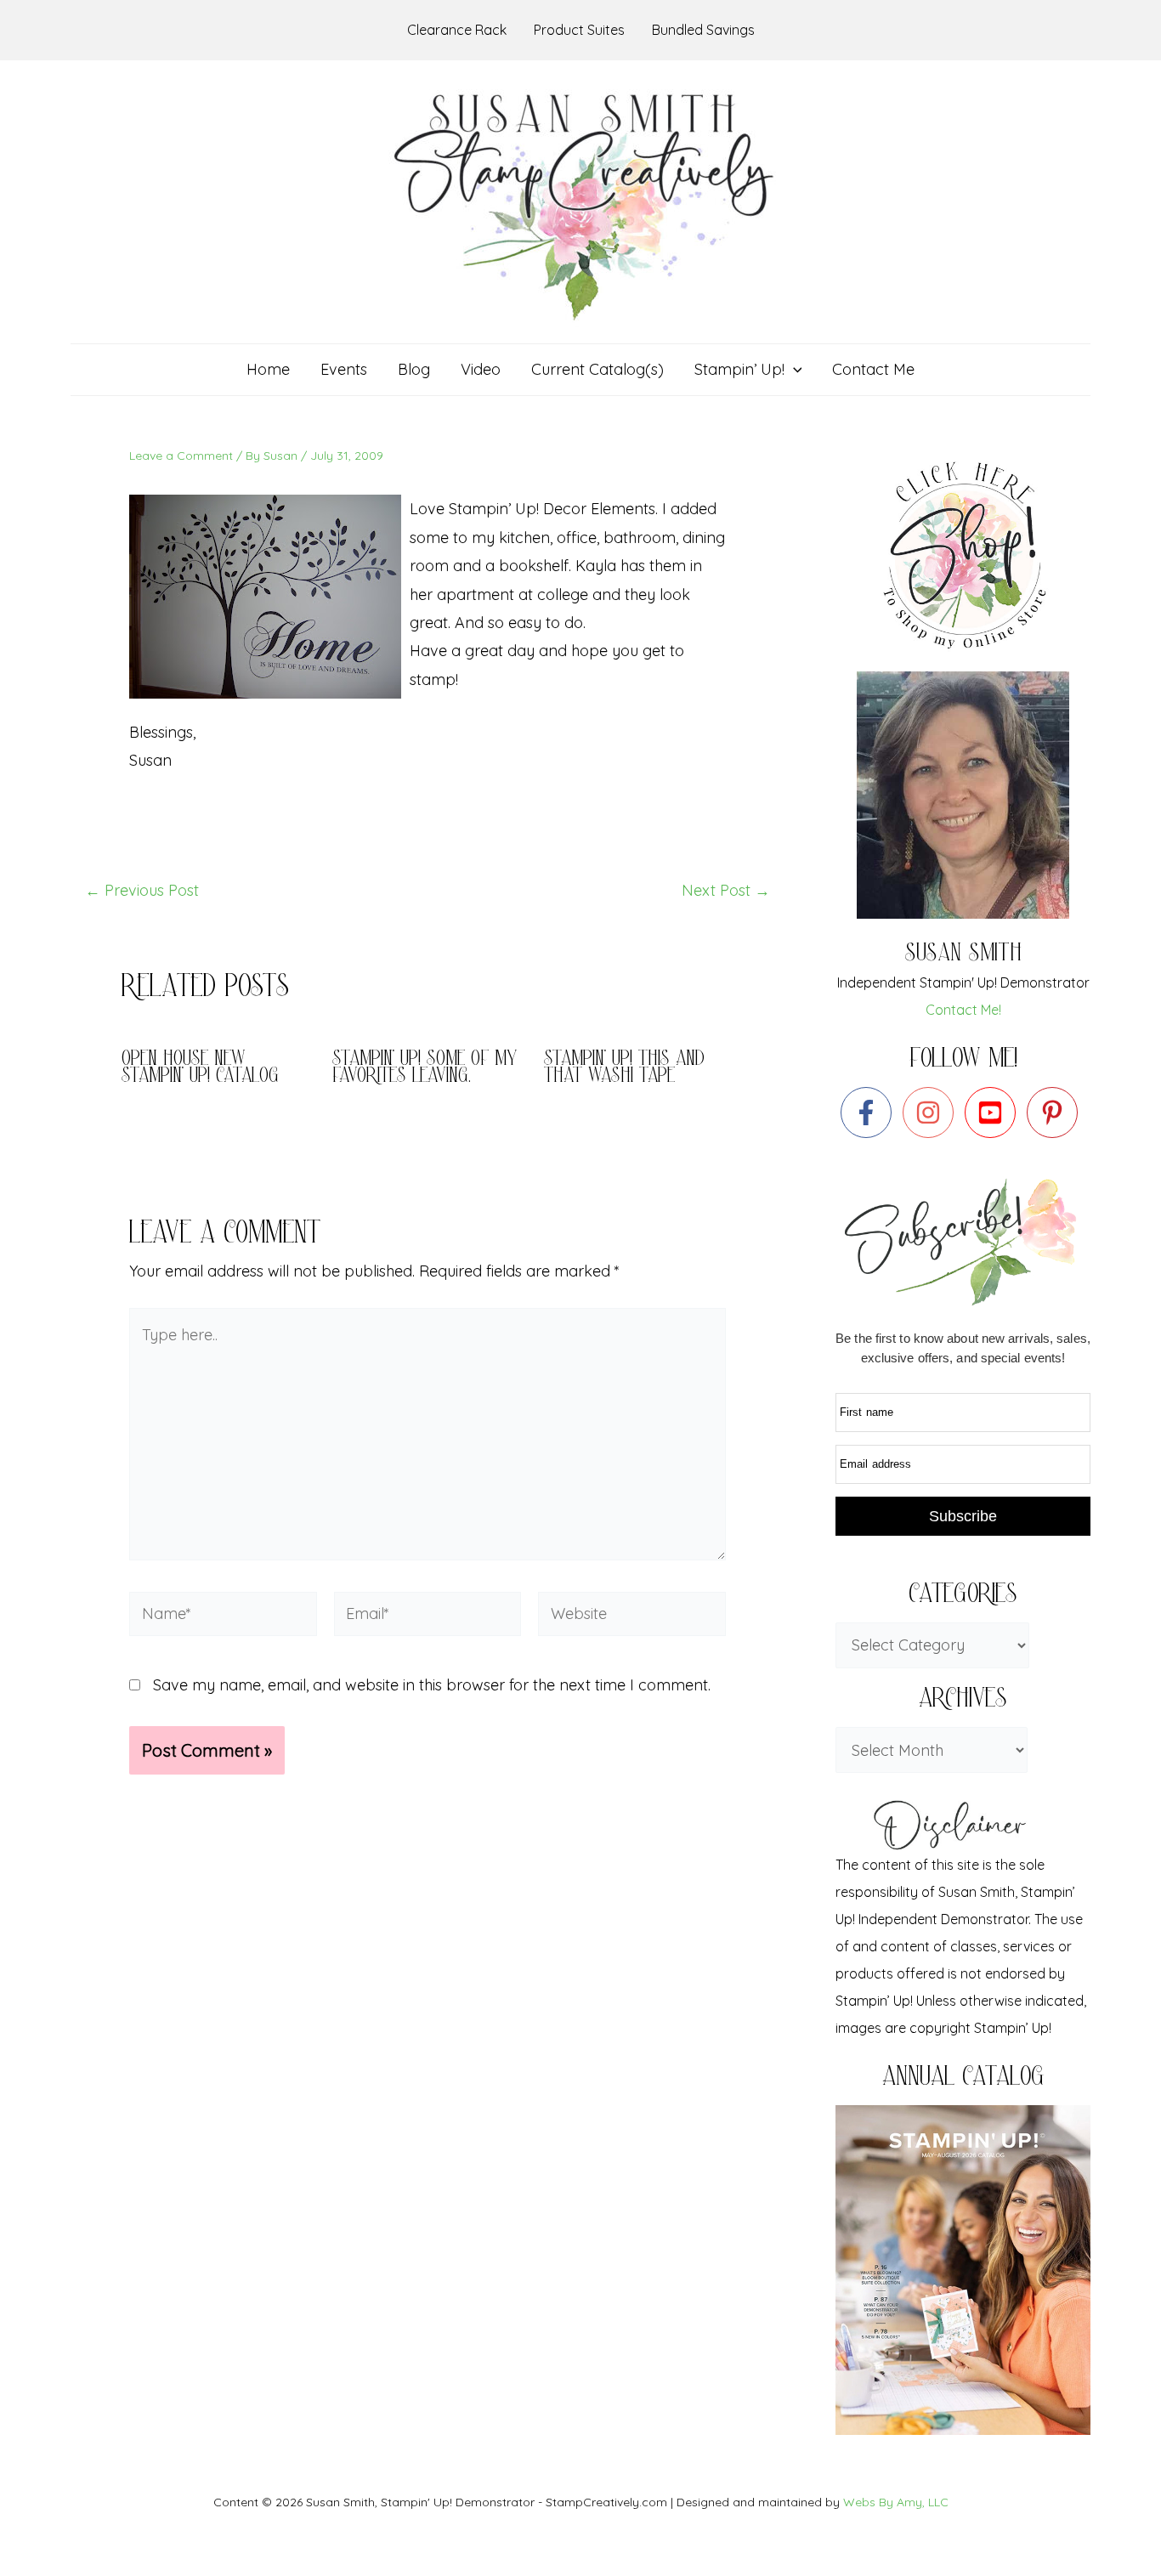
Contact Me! (963, 1010)
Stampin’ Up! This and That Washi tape (624, 1069)
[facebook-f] (870, 1112)
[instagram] (932, 1112)
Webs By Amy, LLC (896, 2502)
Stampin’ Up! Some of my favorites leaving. (425, 1069)
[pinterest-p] (1056, 1112)
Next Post (726, 891)
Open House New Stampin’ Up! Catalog (200, 1069)
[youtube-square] (994, 1112)
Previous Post (142, 891)
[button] (793, 370)
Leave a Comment (181, 456)
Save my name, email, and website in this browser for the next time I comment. (432, 1685)
